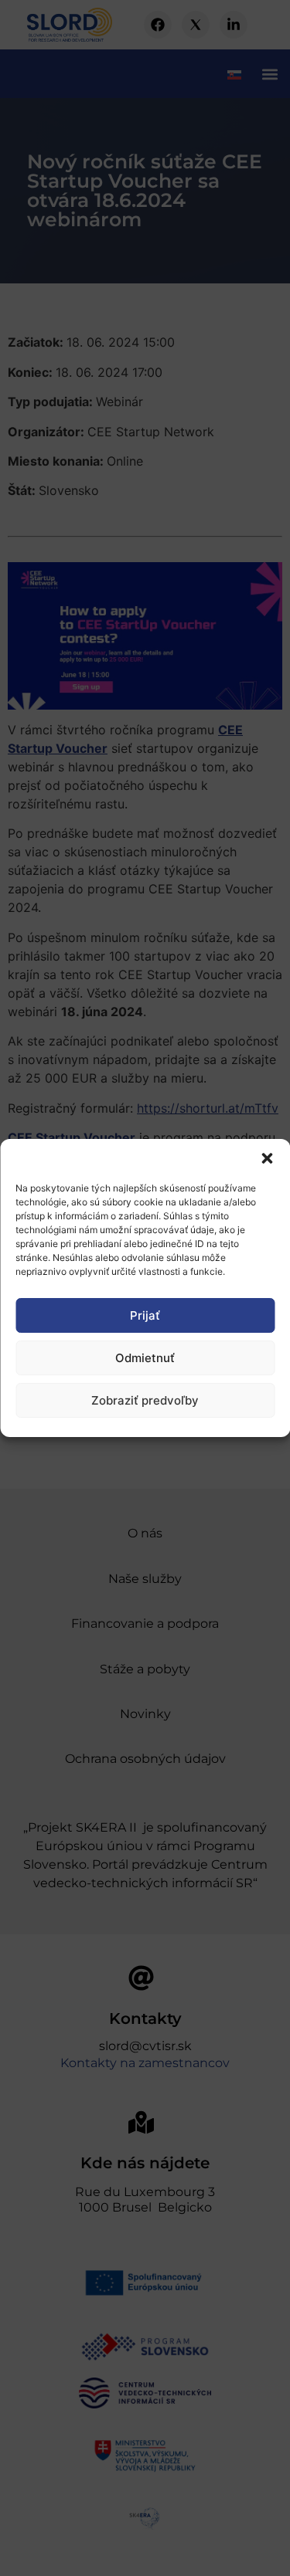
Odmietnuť (145, 1358)
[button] (267, 1158)
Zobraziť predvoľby (145, 1400)
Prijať (145, 1315)
